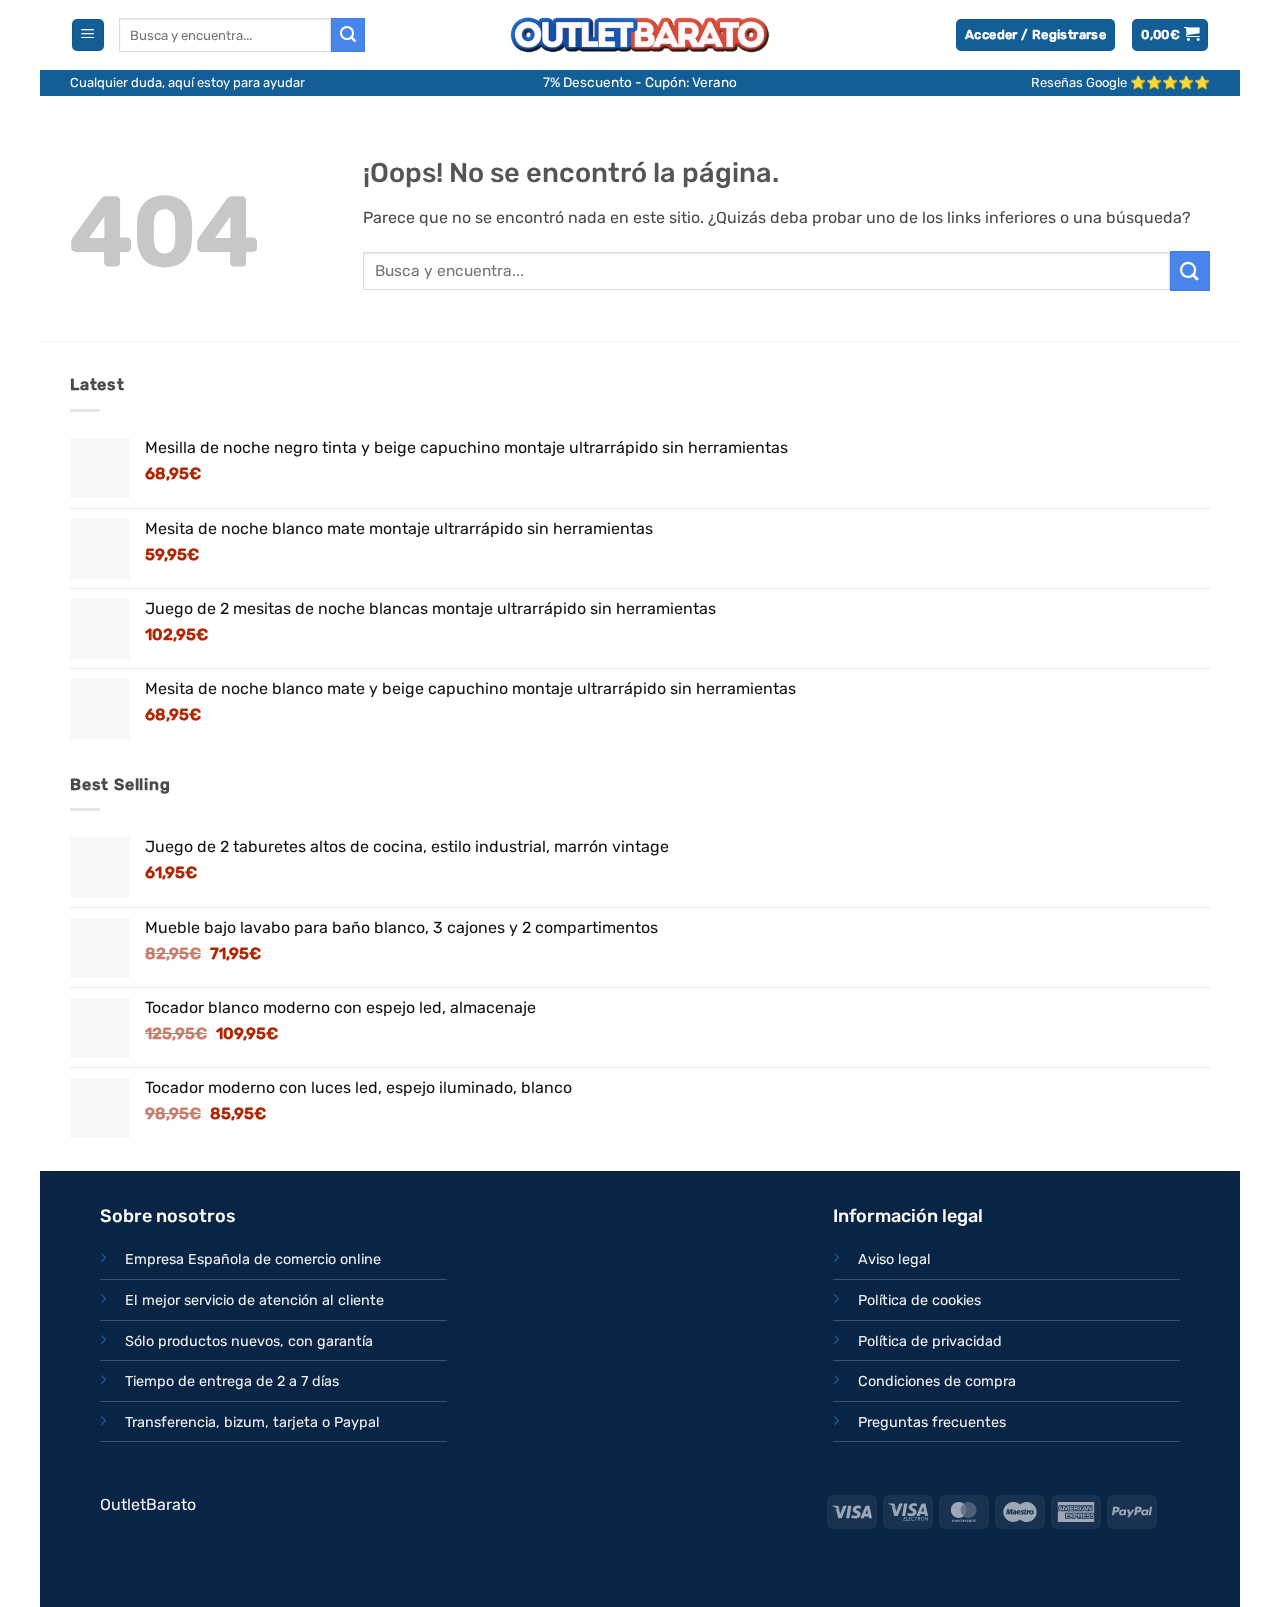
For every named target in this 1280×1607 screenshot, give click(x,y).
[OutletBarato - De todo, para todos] (640, 35)
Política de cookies (919, 1300)
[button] (88, 35)
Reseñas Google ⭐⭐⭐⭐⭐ (1120, 82)
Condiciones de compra (937, 1381)
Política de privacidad (930, 1341)
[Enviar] (348, 35)
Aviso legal (894, 1259)
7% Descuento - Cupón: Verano (640, 82)
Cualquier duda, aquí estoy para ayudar (187, 82)
